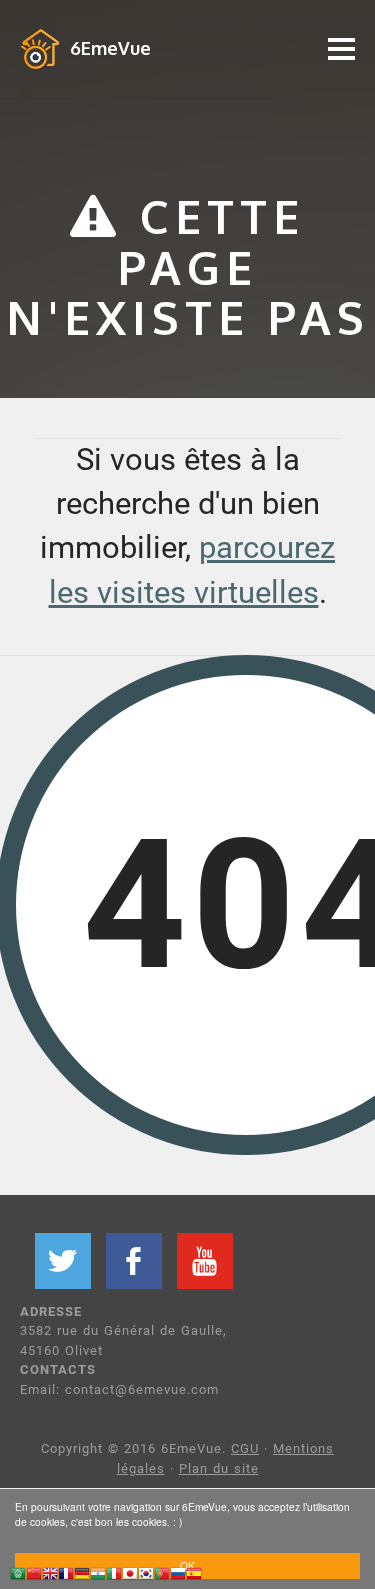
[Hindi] (98, 1576)
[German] (82, 1576)
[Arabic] (18, 1576)
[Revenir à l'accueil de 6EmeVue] (40, 48)
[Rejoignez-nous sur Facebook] (134, 1261)
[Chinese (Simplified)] (34, 1576)
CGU (245, 1448)
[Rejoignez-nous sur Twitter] (63, 1261)
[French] (66, 1576)
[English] (50, 1576)
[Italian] (114, 1576)
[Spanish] (194, 1576)
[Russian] (178, 1576)
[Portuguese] (162, 1576)
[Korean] (146, 1576)
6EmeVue (110, 48)
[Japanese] (130, 1576)
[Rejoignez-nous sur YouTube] (205, 1261)
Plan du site (219, 1468)
